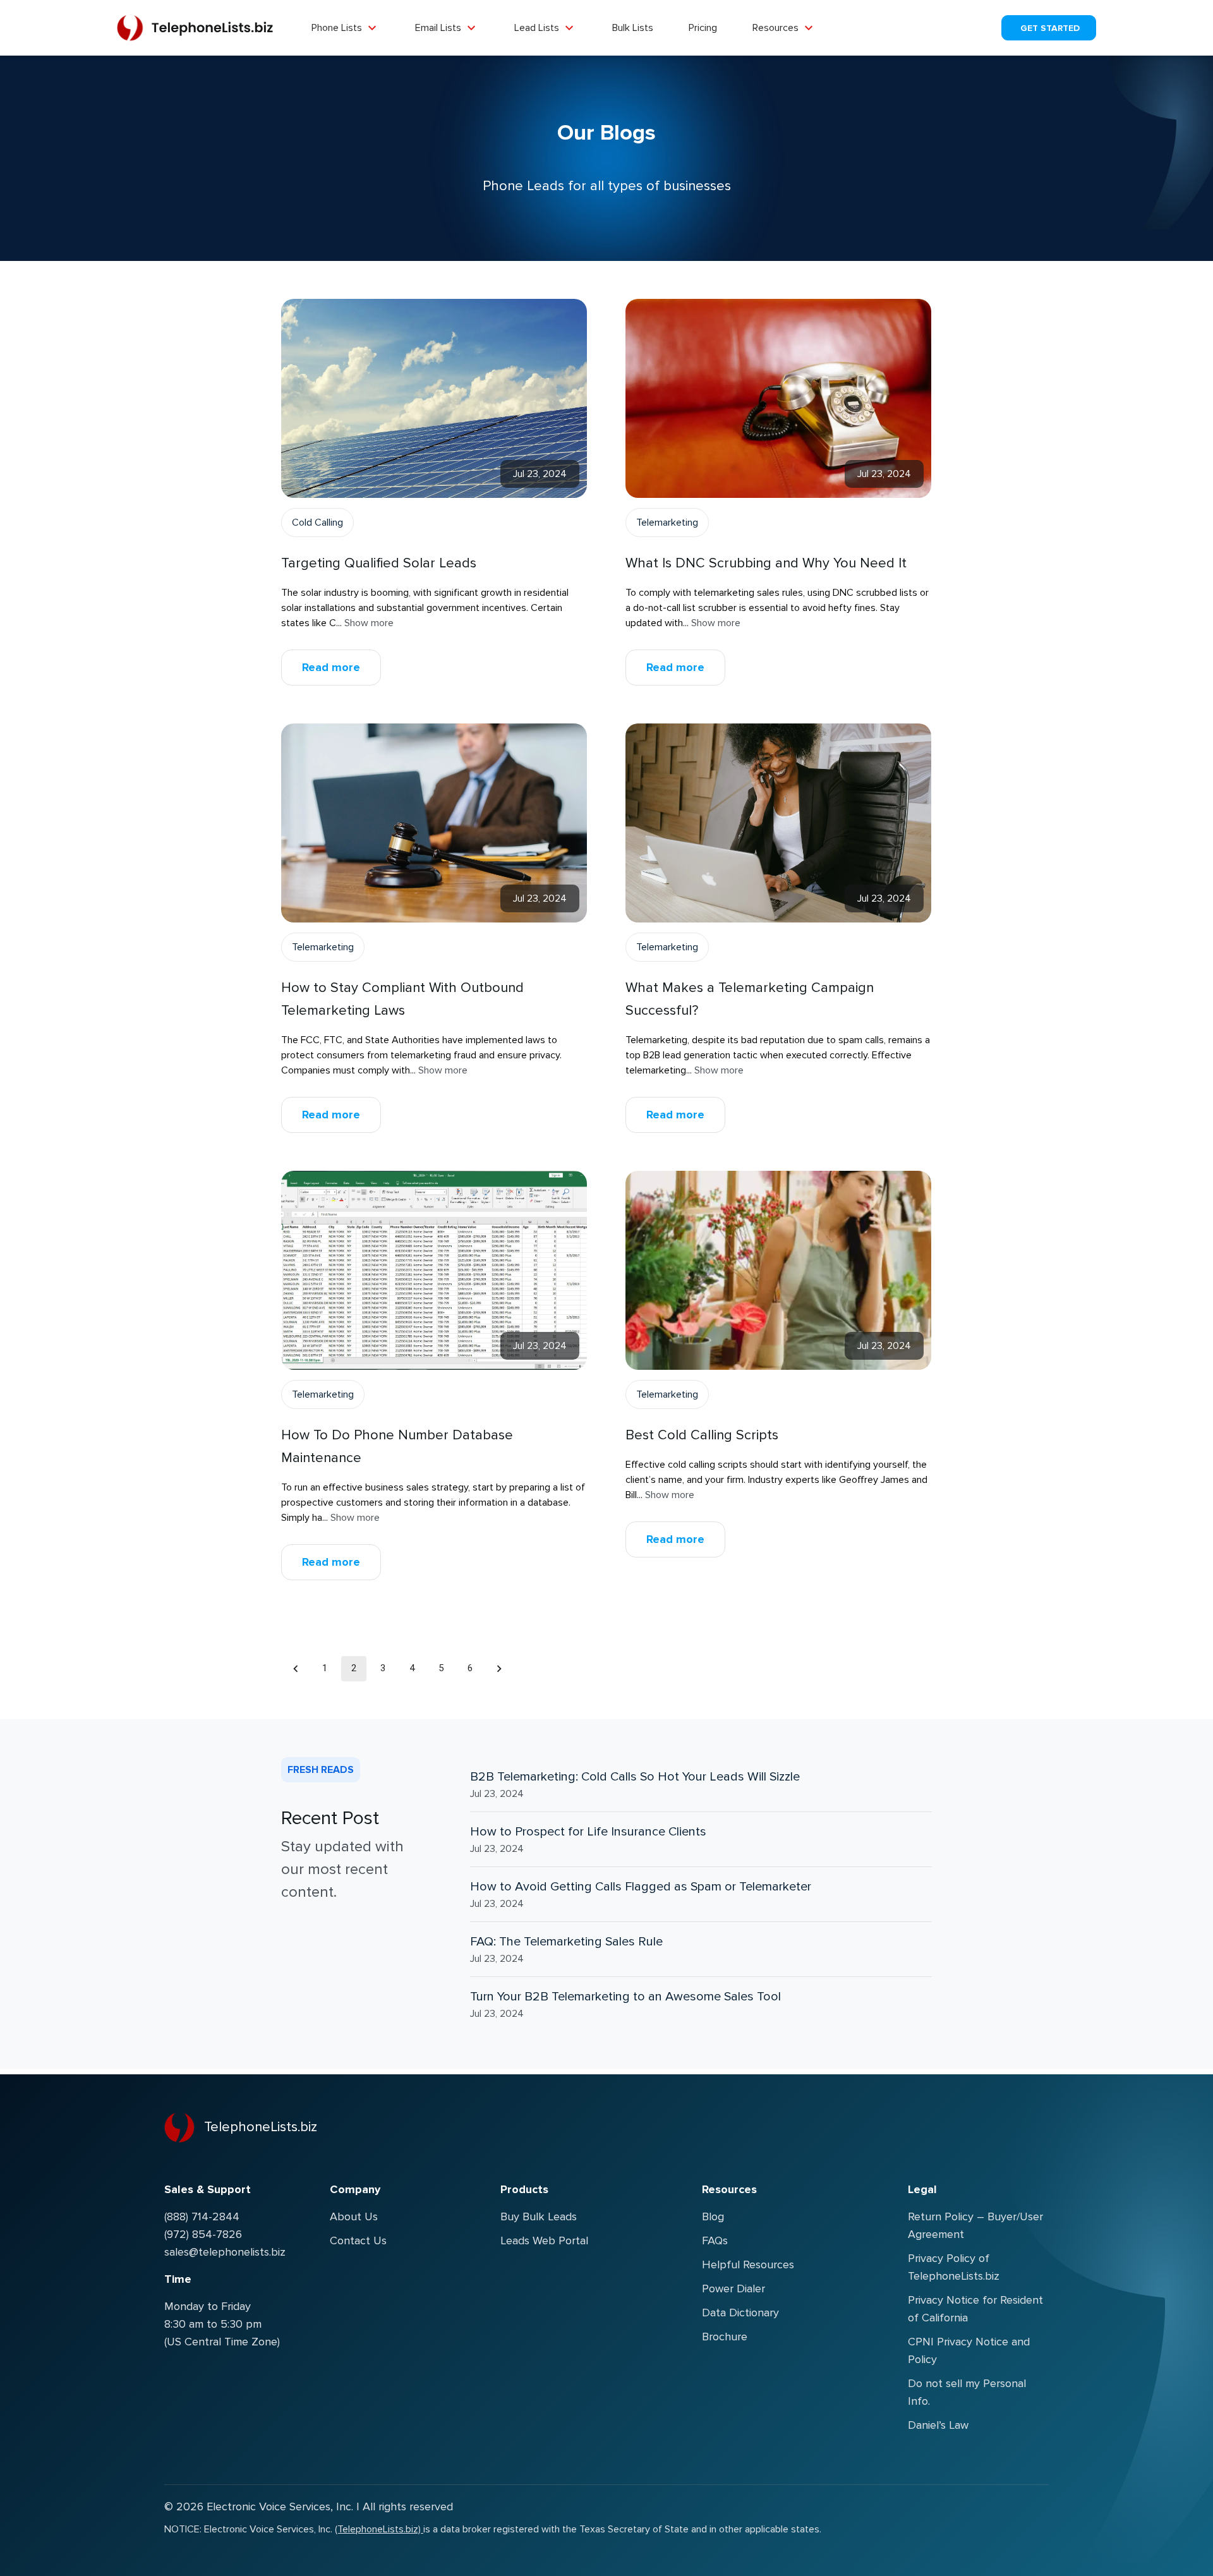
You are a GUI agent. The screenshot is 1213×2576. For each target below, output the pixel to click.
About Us (354, 2216)
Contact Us (358, 2240)
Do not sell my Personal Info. (967, 2392)
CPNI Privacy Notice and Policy (969, 2350)
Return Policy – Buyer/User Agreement (975, 2225)
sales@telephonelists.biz (225, 2252)
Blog (713, 2216)
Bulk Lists (633, 28)
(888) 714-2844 (202, 2216)
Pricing (703, 28)
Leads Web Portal (544, 2240)
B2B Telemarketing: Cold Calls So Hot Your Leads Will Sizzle (635, 1777)
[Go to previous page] (296, 1669)
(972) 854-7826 (203, 2234)
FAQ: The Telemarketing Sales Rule (566, 1942)
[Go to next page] (499, 1669)
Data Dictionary (740, 2313)
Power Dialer (733, 2289)
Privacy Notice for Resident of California (975, 2309)
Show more (369, 623)
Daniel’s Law (938, 2425)
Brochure (725, 2337)
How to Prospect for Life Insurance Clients (588, 1832)
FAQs (715, 2240)
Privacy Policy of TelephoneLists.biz (954, 2267)
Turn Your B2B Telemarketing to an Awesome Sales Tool (625, 1997)
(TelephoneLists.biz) (379, 2529)
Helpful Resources (748, 2265)
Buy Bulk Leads (539, 2216)
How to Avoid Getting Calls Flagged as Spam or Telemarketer (641, 1887)
